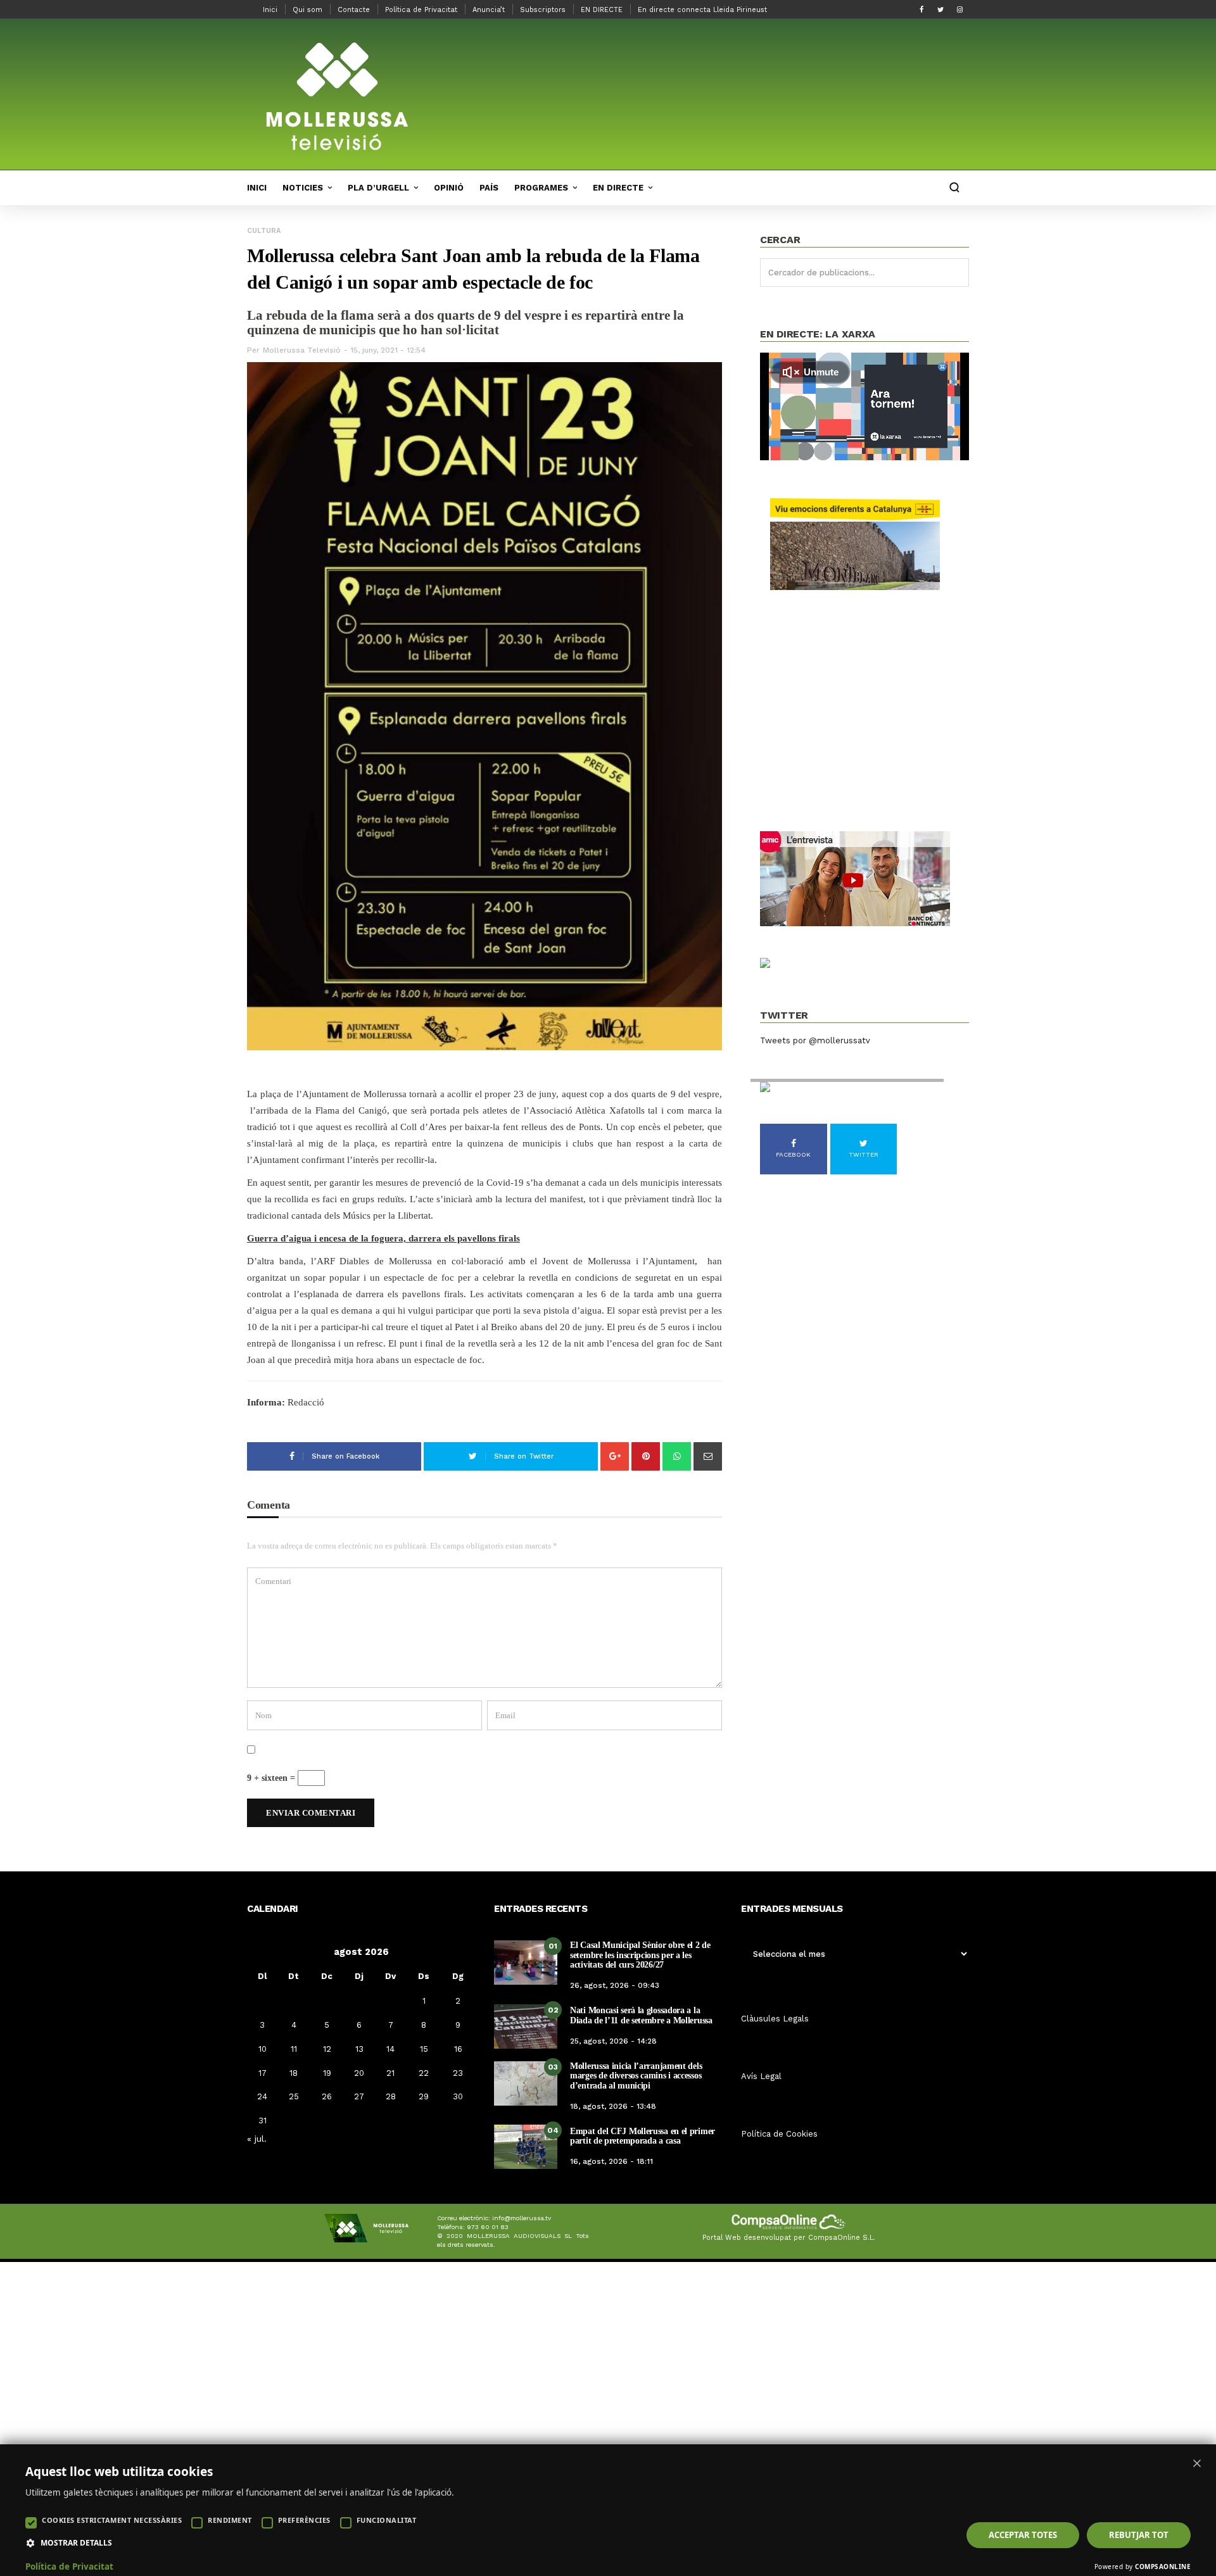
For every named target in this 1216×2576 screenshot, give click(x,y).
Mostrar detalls (76, 2543)
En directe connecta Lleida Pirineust (702, 10)
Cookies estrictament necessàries (112, 2520)
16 (458, 2049)
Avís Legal (761, 2076)
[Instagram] (959, 9)
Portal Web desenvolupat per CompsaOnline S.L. (789, 2238)
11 (294, 2049)
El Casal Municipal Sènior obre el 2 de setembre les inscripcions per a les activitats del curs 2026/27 (640, 1955)
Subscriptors (543, 10)
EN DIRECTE (602, 10)
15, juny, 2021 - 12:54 (388, 350)
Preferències (304, 2520)
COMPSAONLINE (1163, 2567)
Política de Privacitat (421, 10)
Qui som (307, 10)
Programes (541, 188)
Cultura (264, 231)
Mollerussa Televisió (302, 350)
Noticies (303, 188)
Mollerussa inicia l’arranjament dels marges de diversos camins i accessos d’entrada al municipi (636, 2076)
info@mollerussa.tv (522, 2218)
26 (327, 2096)
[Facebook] (921, 9)
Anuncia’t (489, 10)
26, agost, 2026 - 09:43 (615, 1985)
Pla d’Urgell (378, 188)
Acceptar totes (1023, 2535)
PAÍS (489, 188)
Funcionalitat (387, 2520)
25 (294, 2096)
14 (390, 2049)
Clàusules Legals (775, 2019)
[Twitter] (940, 9)
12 (327, 2049)
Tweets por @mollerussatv (815, 1040)
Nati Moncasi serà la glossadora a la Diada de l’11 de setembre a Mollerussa (641, 2015)
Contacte (354, 10)
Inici (270, 10)
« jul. (257, 2139)
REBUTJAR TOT (1139, 2535)
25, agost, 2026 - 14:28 (613, 2041)
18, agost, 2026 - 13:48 (613, 2106)
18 (294, 2073)
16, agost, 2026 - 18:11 (611, 2161)
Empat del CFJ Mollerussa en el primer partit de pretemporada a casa (643, 2136)
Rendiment (230, 2520)
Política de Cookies (779, 2134)
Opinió (449, 188)
